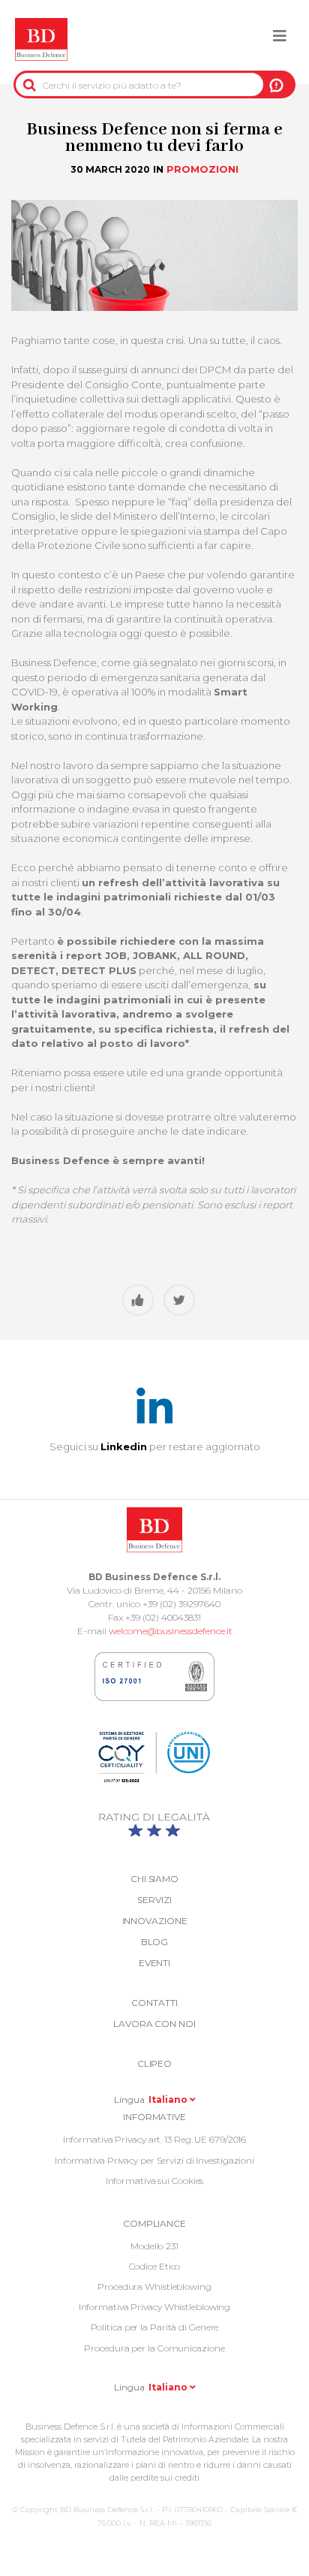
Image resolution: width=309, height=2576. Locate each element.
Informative (154, 2117)
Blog (155, 1942)
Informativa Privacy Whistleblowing (155, 2307)
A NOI (276, 85)
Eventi (154, 1963)
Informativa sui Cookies (155, 2181)
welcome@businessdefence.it (171, 1631)
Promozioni (202, 169)
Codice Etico (155, 2266)
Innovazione (155, 1921)
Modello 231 (154, 2246)
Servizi (154, 1900)
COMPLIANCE (154, 2223)
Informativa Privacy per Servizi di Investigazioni (154, 2160)
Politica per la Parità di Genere (155, 2327)
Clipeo (154, 2063)
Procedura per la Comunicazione (154, 2348)
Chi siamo (154, 1879)
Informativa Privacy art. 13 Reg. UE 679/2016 (155, 2139)
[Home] (41, 40)
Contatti (154, 2003)
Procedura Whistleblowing (154, 2286)
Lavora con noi (154, 2024)
